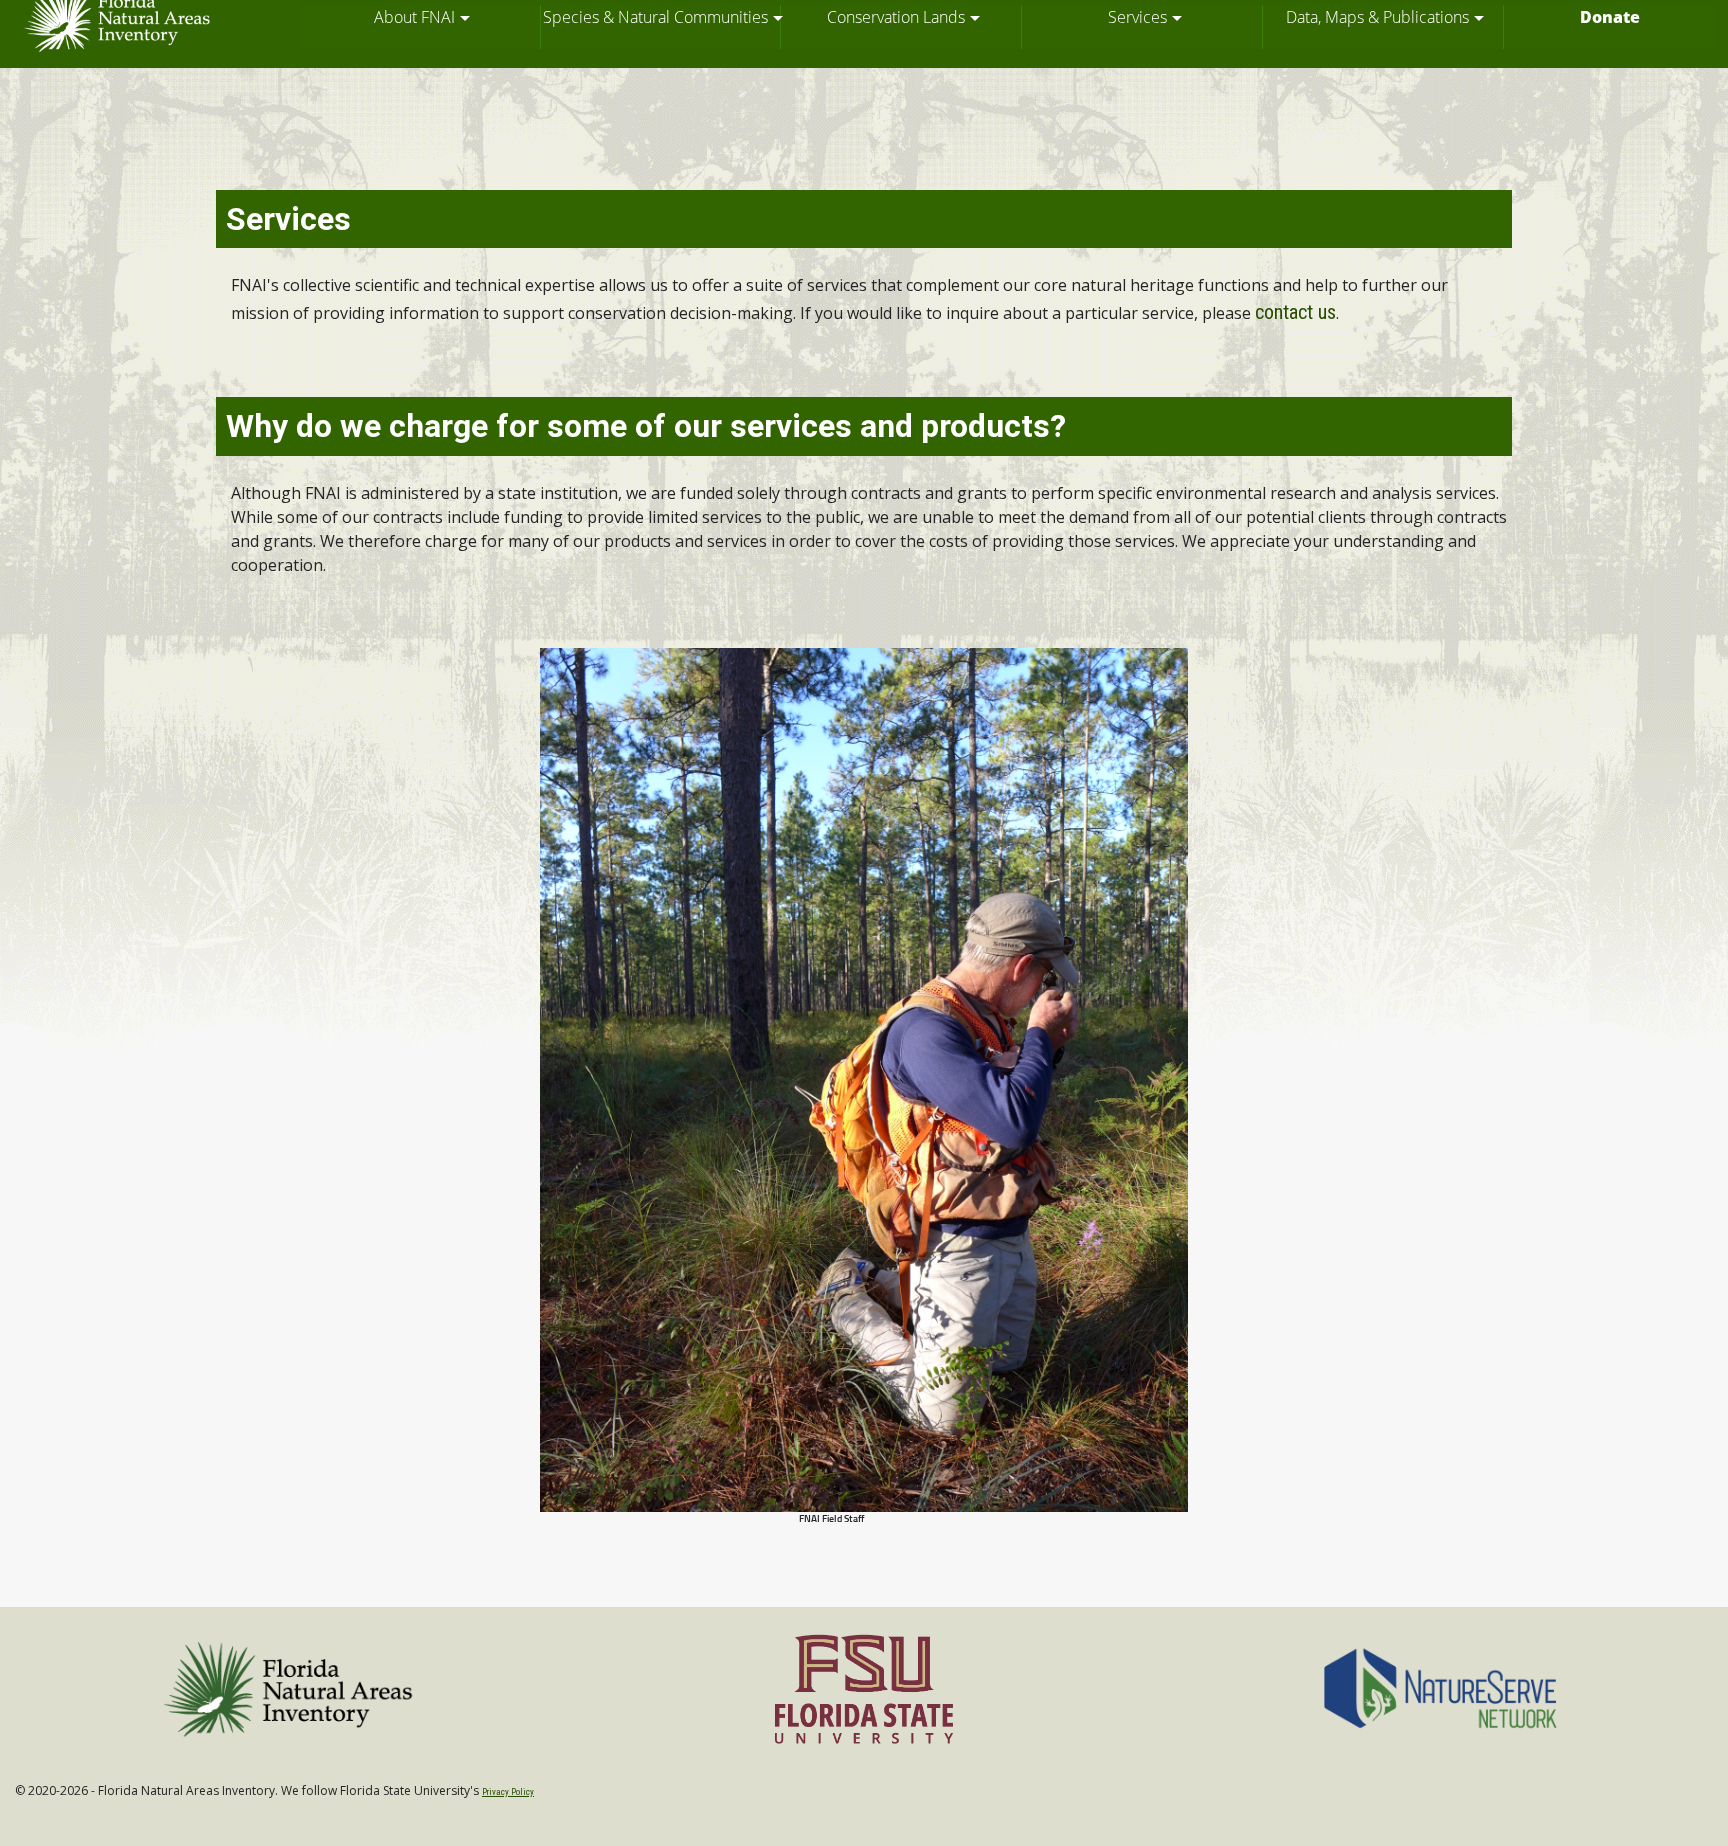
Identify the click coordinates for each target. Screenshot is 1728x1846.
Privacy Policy (508, 1792)
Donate (1610, 17)
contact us (1295, 312)
